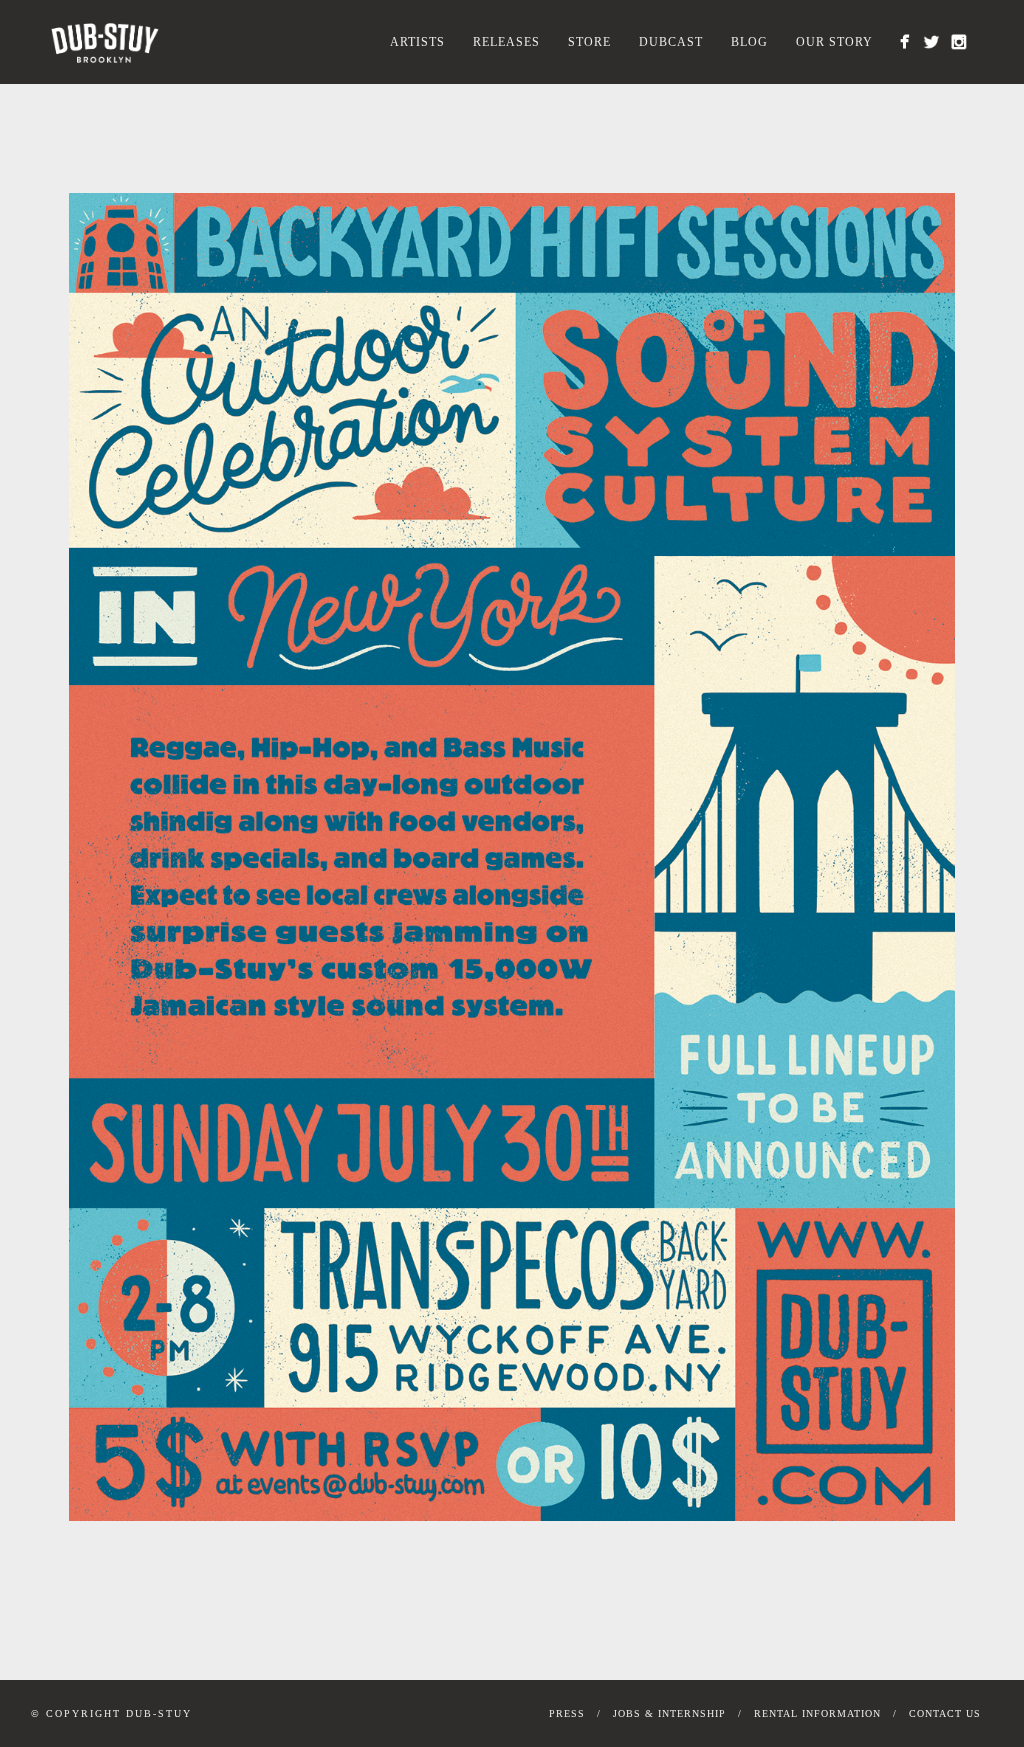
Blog (749, 42)
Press (567, 1713)
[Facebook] (904, 41)
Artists (417, 42)
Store (589, 42)
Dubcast (671, 42)
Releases (506, 42)
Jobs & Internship (669, 1713)
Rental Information (817, 1713)
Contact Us (945, 1713)
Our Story (834, 42)
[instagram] (958, 41)
